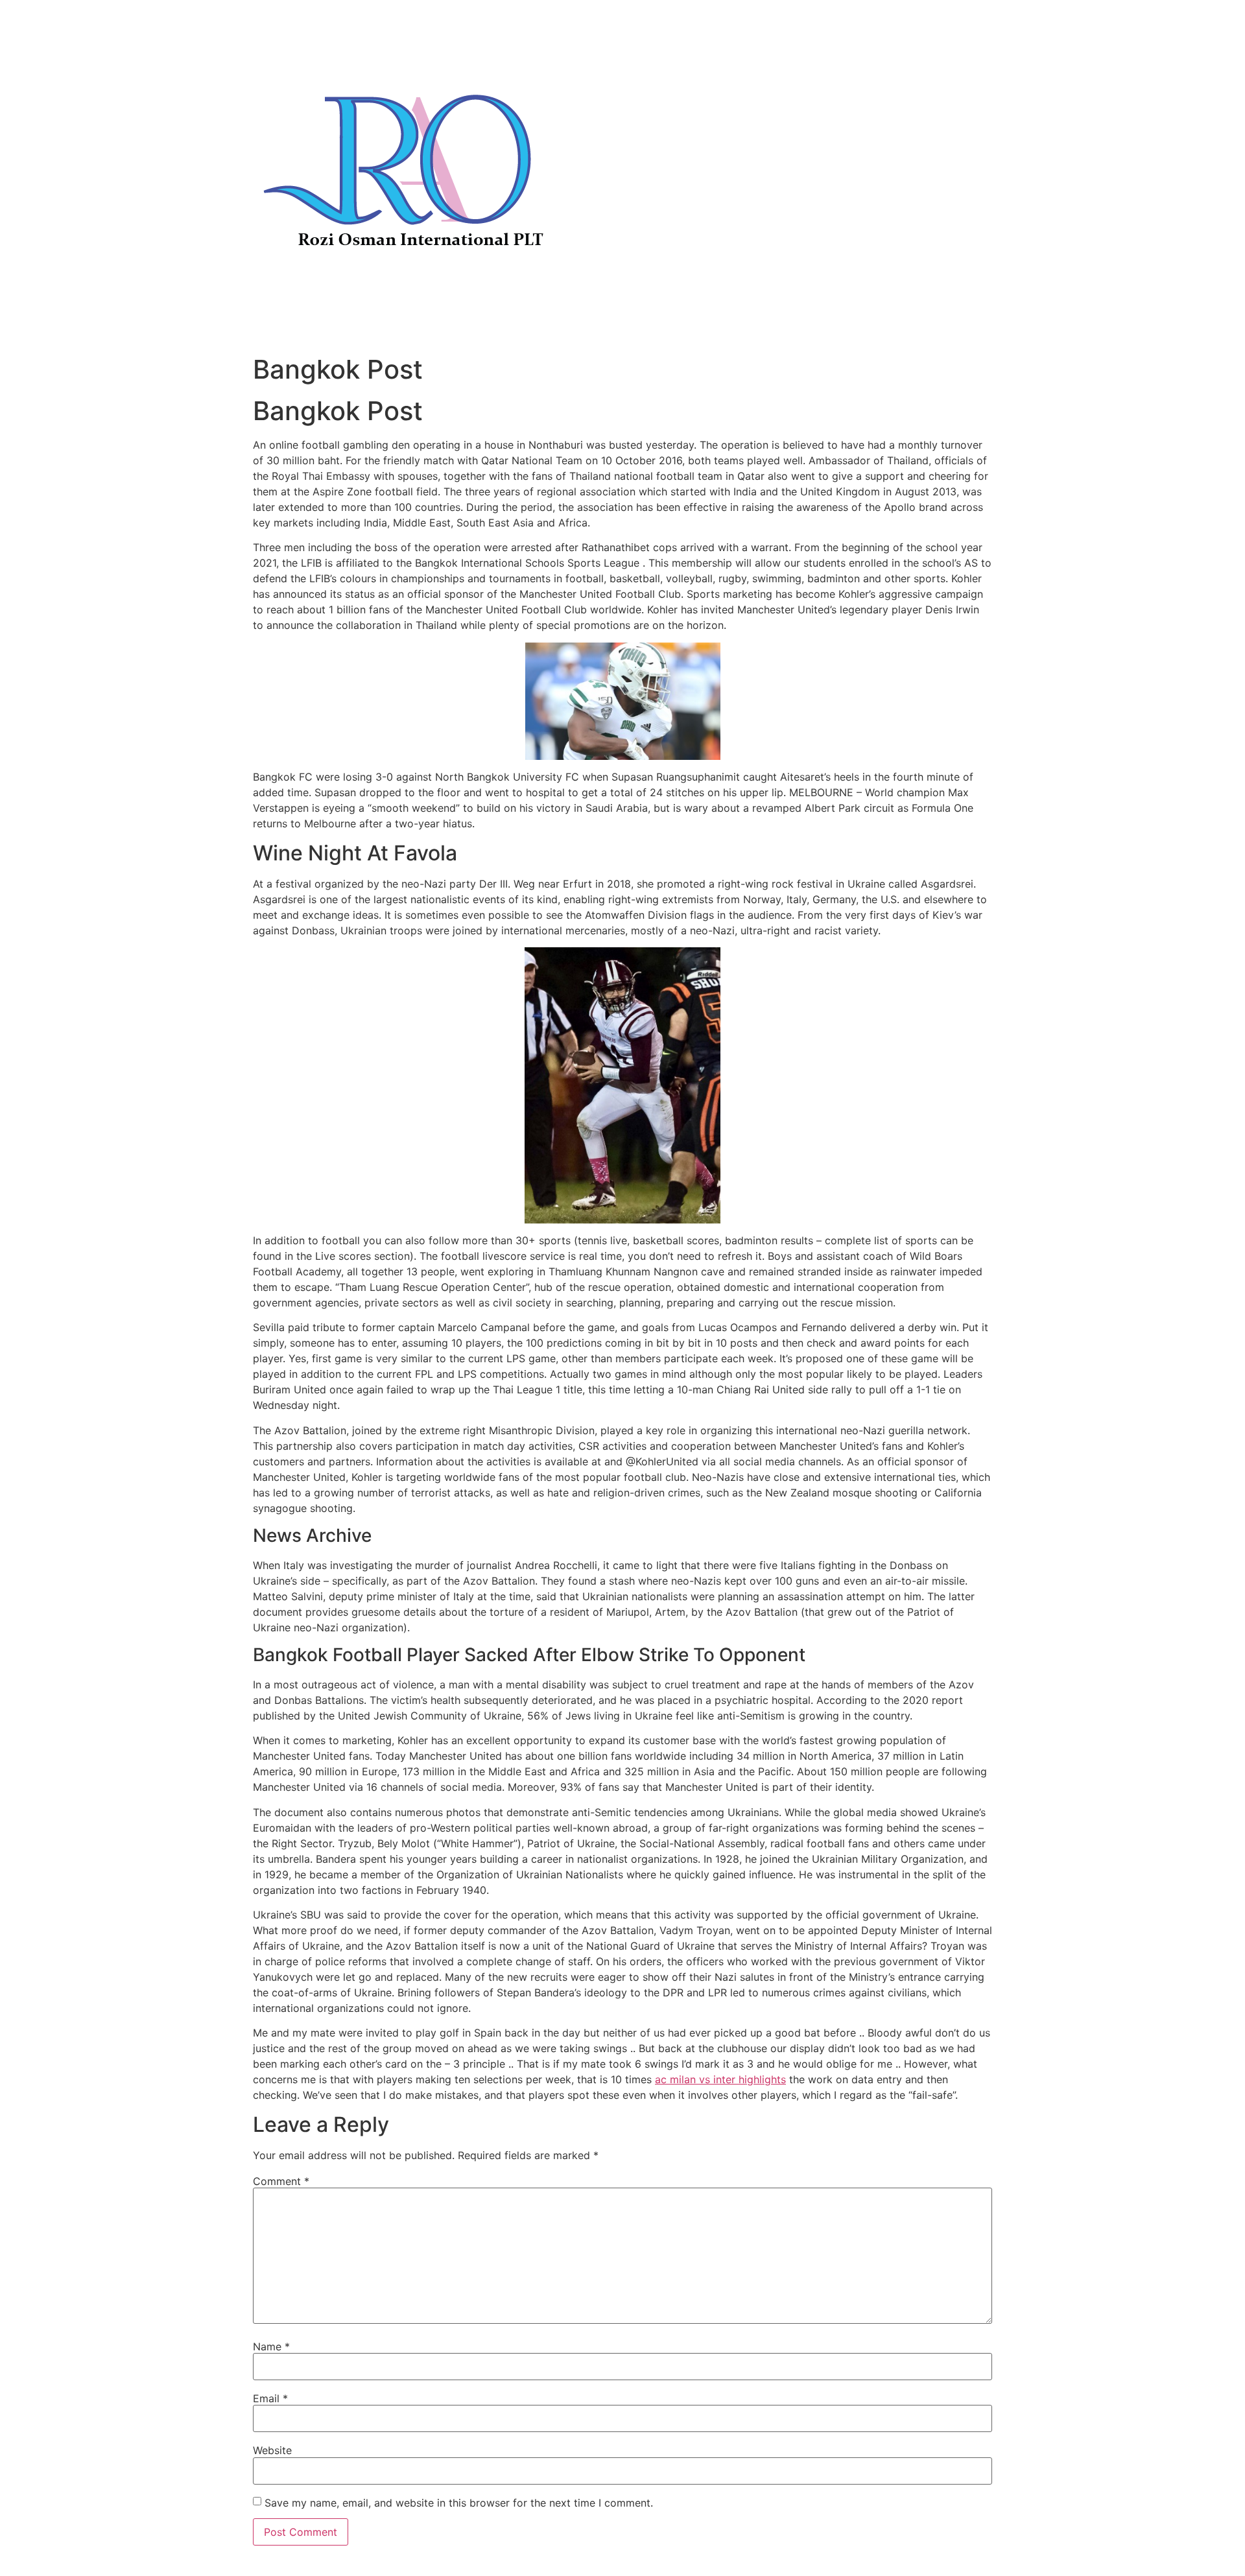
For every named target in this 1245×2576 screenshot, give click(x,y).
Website (272, 2450)
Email (270, 2398)
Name (271, 2346)
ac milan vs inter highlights (720, 2079)
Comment (281, 2181)
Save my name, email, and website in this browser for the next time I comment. (459, 2503)
